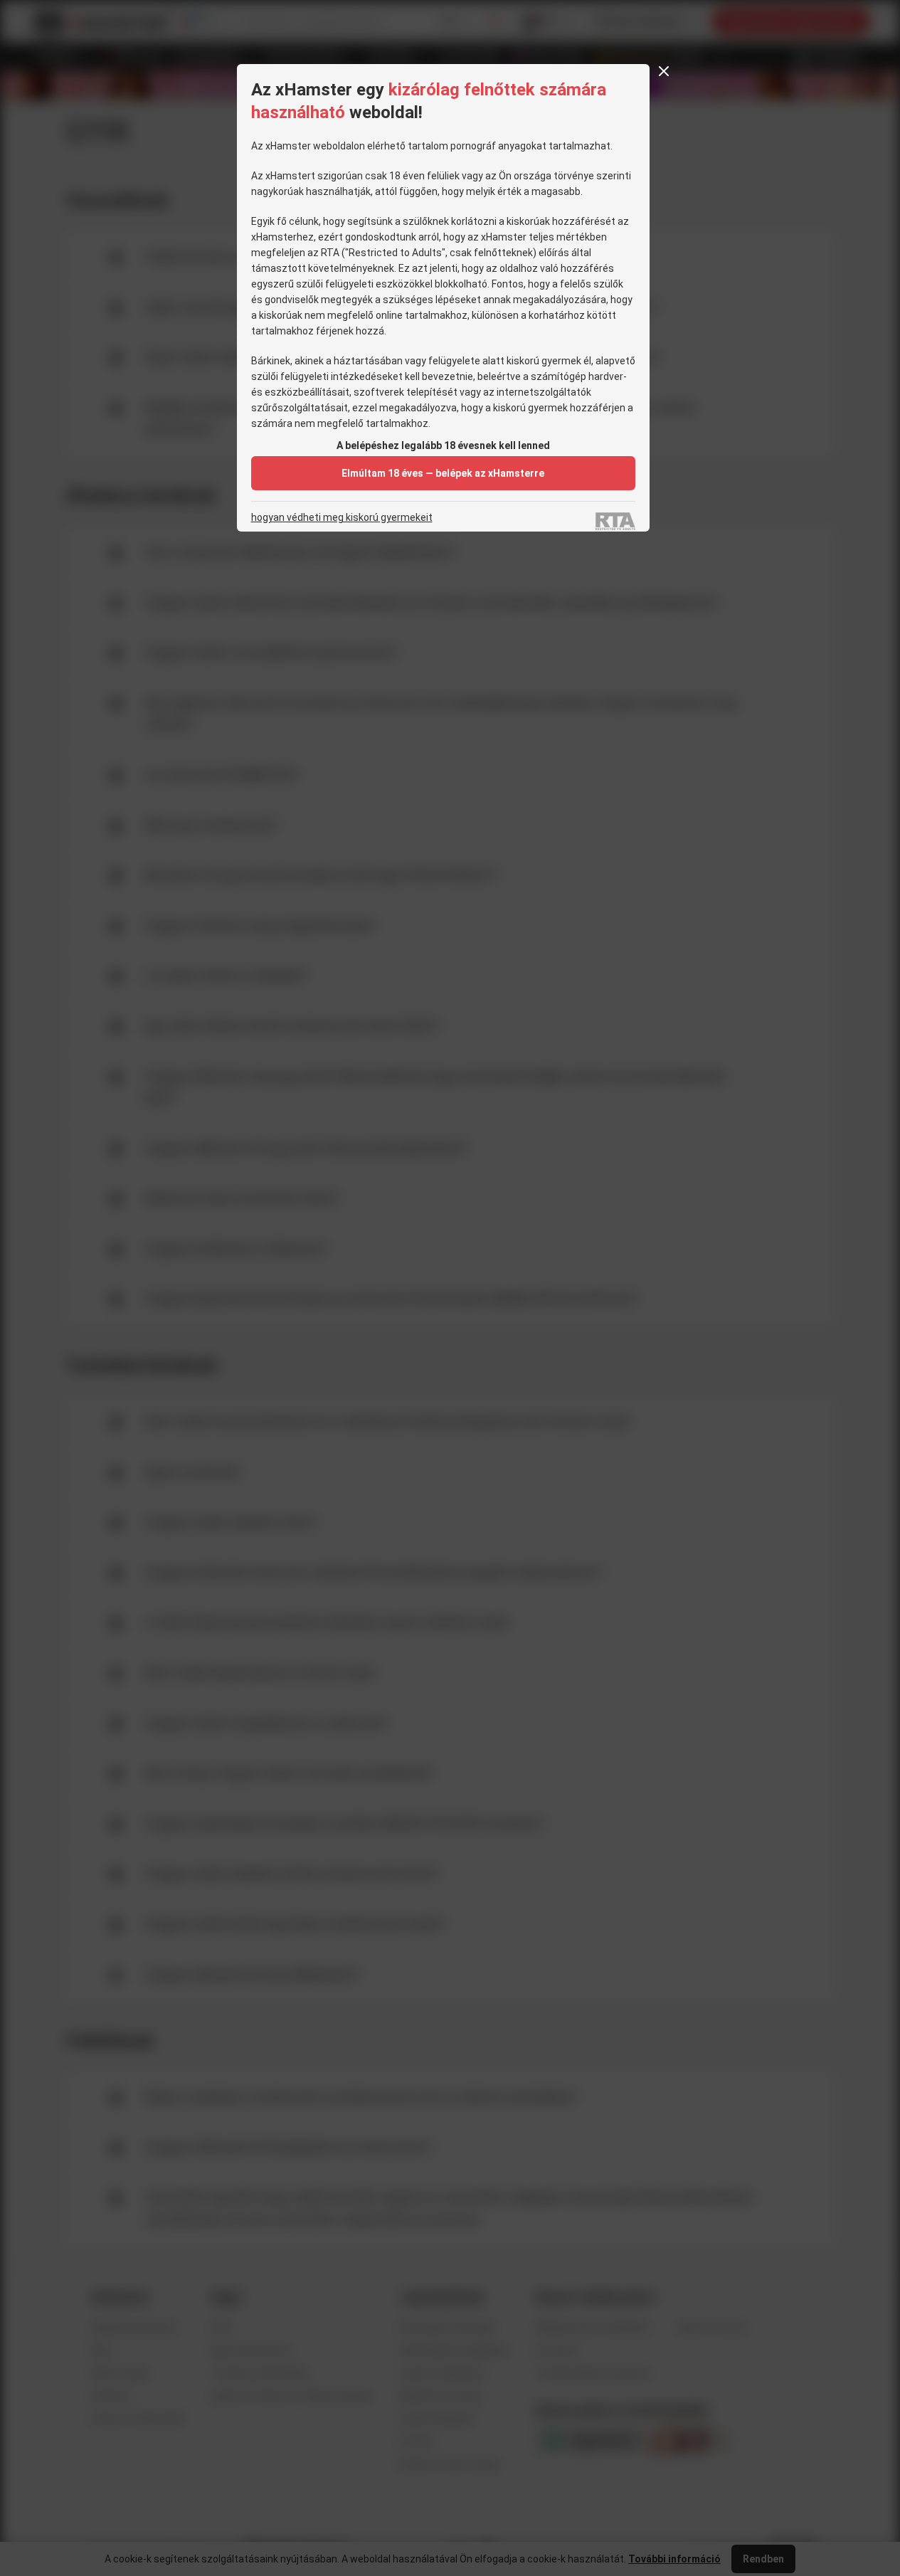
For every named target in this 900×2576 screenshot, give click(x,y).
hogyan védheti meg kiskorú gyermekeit (342, 518)
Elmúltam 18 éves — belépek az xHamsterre (443, 473)
